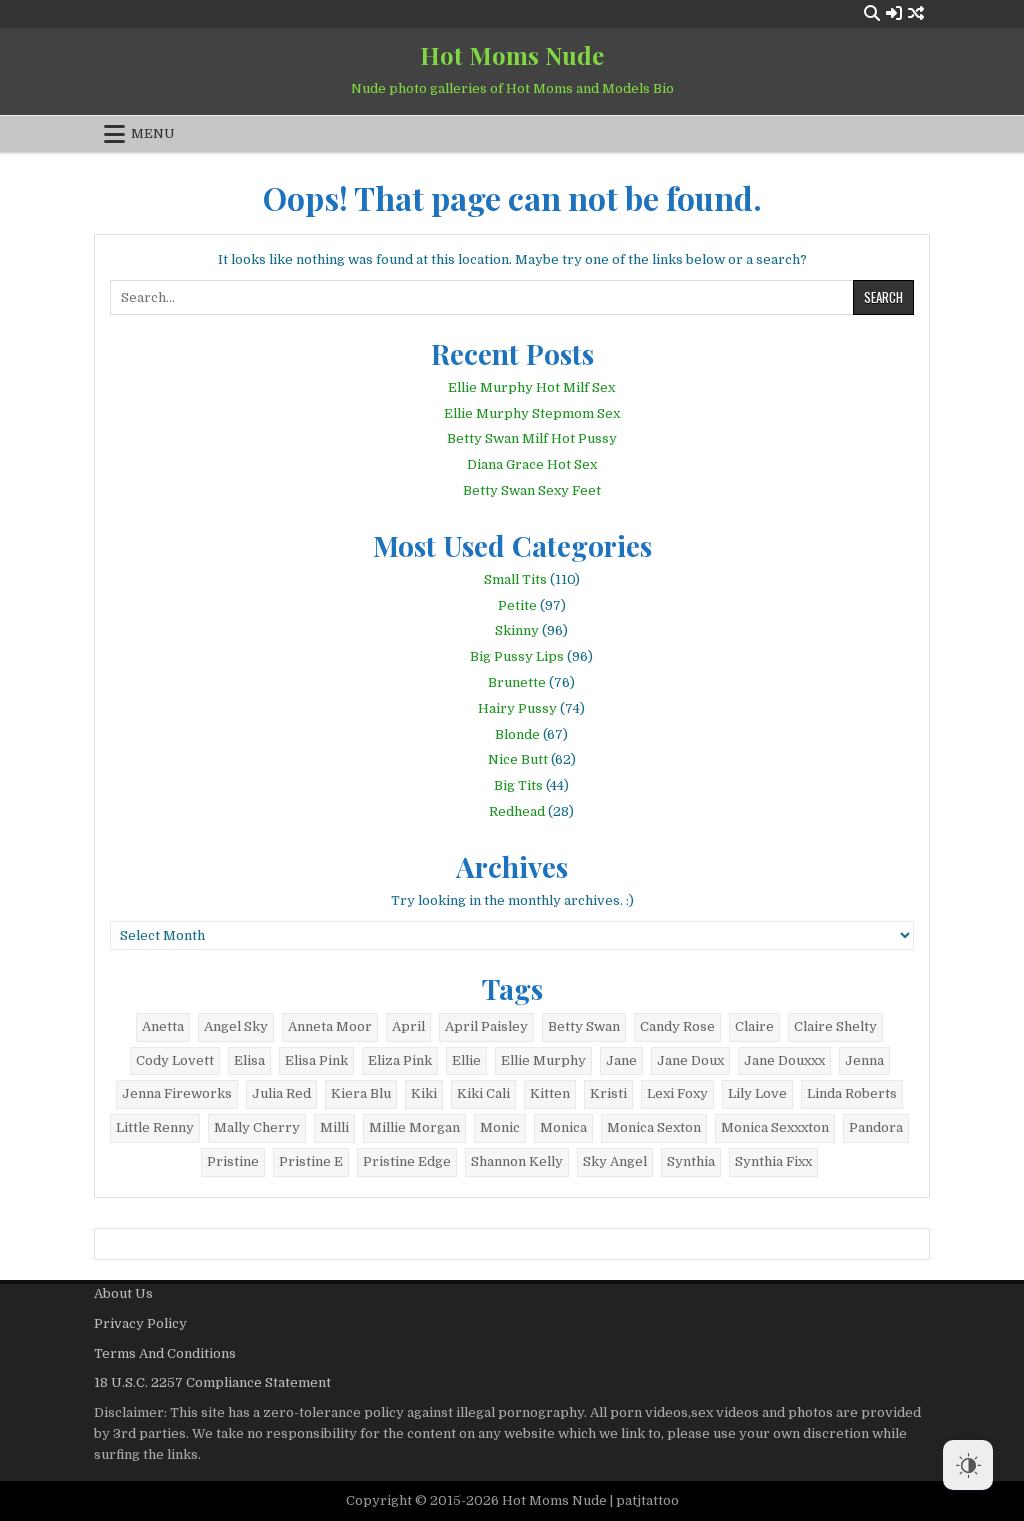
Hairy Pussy (517, 708)
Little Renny (155, 1127)
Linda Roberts (852, 1093)
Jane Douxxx (784, 1060)
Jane (621, 1060)
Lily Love (757, 1093)
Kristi (608, 1093)
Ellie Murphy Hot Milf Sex (531, 387)
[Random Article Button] (916, 13)
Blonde (517, 734)
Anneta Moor (330, 1026)
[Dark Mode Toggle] (968, 1465)
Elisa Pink (316, 1060)
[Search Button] (872, 13)
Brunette (517, 682)
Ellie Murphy (543, 1060)
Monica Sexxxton (775, 1127)
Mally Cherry (257, 1127)
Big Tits (518, 785)
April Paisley (486, 1026)
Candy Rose (677, 1026)
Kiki (424, 1093)
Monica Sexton (654, 1127)
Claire (754, 1026)
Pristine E (311, 1161)
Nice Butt (518, 759)
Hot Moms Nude (512, 55)
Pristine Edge (407, 1161)
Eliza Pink (400, 1060)
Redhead (517, 811)
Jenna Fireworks (177, 1093)
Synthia (691, 1161)
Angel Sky (236, 1026)
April (408, 1026)
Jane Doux (690, 1060)
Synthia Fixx (773, 1161)
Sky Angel (615, 1161)
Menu (153, 133)
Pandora (876, 1127)
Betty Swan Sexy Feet (532, 490)
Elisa (249, 1060)
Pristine (233, 1161)
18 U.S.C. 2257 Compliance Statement (212, 1382)
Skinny (517, 630)
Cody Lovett (175, 1060)
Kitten (550, 1093)
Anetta (163, 1026)
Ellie (466, 1060)
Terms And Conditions (165, 1353)
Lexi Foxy (677, 1093)
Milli (334, 1127)
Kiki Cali (483, 1093)
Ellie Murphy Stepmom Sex (532, 413)
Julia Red (281, 1093)
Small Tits (515, 579)
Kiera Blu (361, 1093)
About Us (123, 1293)
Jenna (864, 1060)
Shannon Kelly (517, 1161)
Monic (500, 1127)
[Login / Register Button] (894, 13)
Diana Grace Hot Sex (532, 464)
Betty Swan (584, 1026)
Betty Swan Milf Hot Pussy (532, 438)
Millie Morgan (414, 1127)
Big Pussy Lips (517, 656)
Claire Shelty (835, 1026)
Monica (563, 1127)
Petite (517, 605)
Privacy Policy (140, 1323)
